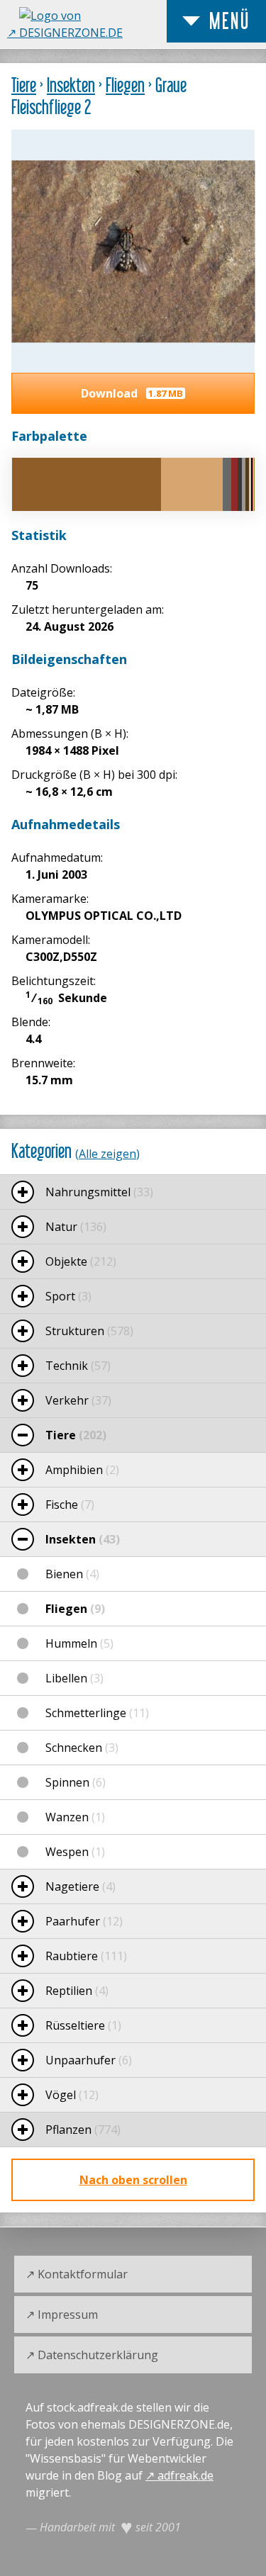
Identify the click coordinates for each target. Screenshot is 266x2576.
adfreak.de (185, 2475)
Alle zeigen (107, 1154)
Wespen (75, 1852)
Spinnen (76, 1782)
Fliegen (125, 85)
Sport (68, 1296)
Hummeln (79, 1643)
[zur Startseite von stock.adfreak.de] (91, 33)
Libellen (74, 1678)
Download (132, 393)
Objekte (81, 1261)
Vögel (72, 2095)
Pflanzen (83, 2130)
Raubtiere (86, 1956)
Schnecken (82, 1748)
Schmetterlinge (97, 1713)
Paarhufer (84, 1921)
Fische (70, 1504)
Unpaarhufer (89, 2060)
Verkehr (78, 1400)
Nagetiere (81, 1886)
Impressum (68, 2315)
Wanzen (75, 1817)
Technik (78, 1366)
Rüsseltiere (83, 2025)
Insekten (71, 85)
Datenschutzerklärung (98, 2355)
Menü (230, 21)
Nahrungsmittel (99, 1192)
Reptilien (77, 1991)
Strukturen (89, 1331)
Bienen (72, 1574)
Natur (76, 1227)
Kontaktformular (83, 2274)
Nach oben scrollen (133, 2180)
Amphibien (82, 1470)
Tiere (24, 85)
